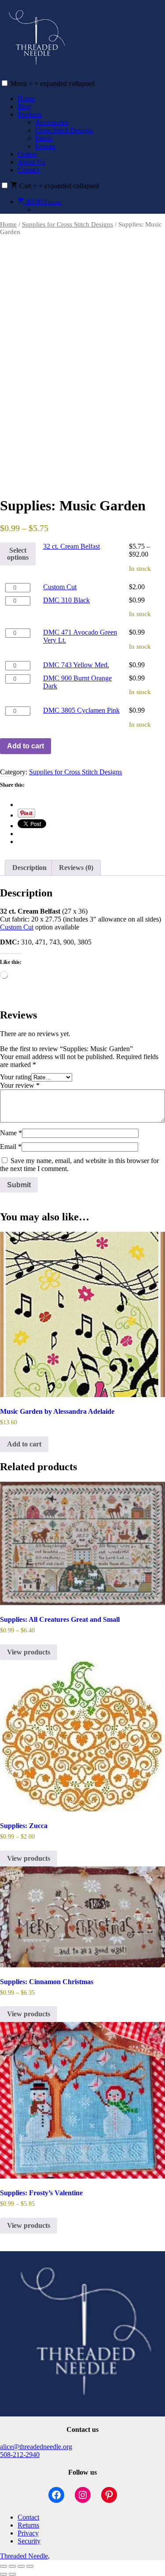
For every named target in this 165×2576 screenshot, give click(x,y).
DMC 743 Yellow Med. (76, 665)
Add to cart (26, 746)
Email (11, 1147)
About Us (31, 162)
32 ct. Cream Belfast (71, 546)
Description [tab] (29, 868)
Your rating (16, 1077)
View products (29, 1652)
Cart (58, 186)
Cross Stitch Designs (64, 130)
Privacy (28, 2533)
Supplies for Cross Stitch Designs (68, 224)
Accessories (52, 122)
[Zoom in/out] (4, 2566)
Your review (20, 1085)
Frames (45, 146)
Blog (24, 106)
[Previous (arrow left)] (4, 2574)
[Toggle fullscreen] (12, 2566)
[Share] (21, 2566)
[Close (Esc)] (30, 2566)
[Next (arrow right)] (12, 2574)
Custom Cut (60, 587)
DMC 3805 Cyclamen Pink (81, 710)
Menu (53, 84)
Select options (18, 554)
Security (29, 2541)
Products (30, 114)
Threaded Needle (24, 2556)
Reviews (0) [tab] (76, 868)
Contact (28, 170)
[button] (5, 83)
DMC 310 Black (66, 600)
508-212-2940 (20, 2455)
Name (11, 1133)
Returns (28, 2525)
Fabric (44, 138)
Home (26, 99)
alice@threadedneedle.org (36, 2447)
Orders (27, 154)
